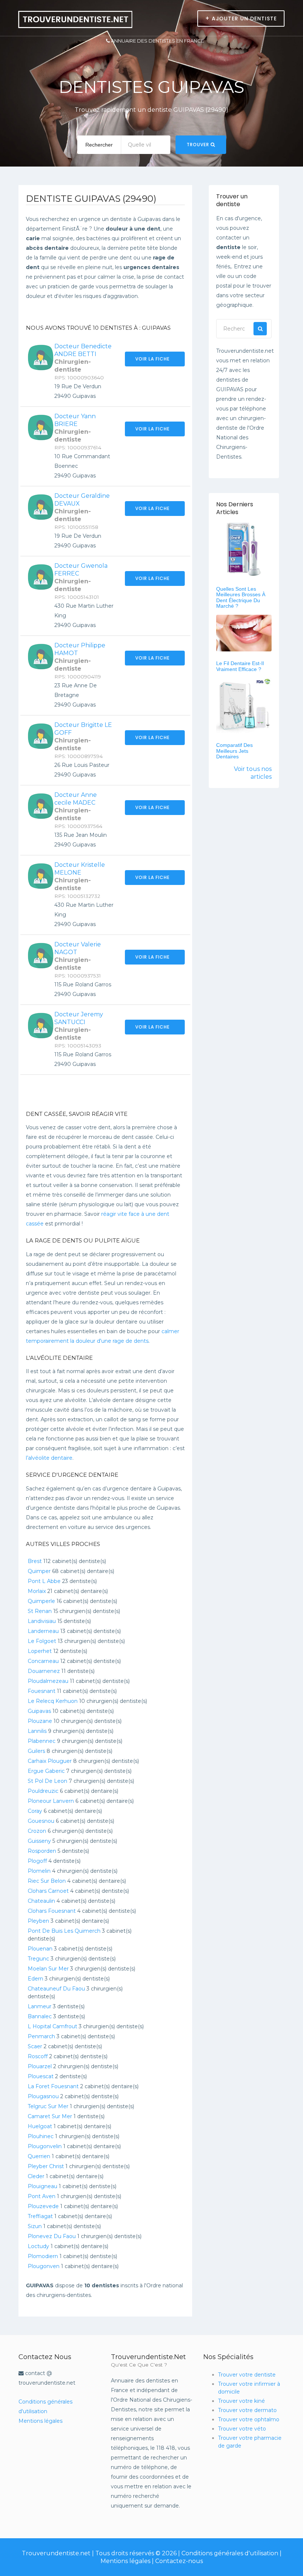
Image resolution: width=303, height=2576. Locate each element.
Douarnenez (44, 1671)
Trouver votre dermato (247, 2410)
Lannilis (37, 1731)
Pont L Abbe (44, 1581)
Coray (35, 1811)
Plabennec (42, 1741)
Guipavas (39, 1711)
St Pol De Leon (47, 1781)
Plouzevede (43, 2206)
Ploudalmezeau (48, 1681)
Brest (35, 1561)
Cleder (36, 2176)
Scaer (35, 2046)
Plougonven (44, 2266)
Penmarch (41, 2036)
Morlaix (37, 1591)
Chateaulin (41, 1901)
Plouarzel (40, 2066)
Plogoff (37, 1861)
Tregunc (38, 1959)
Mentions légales (40, 2421)
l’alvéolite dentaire (49, 1458)
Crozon (37, 1831)
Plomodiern (43, 2256)
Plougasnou (43, 2096)
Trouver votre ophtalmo (249, 2419)
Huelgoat (40, 2126)
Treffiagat (40, 2216)
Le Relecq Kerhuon (53, 1701)
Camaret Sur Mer (50, 2116)
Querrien (39, 2156)
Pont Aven (42, 2196)
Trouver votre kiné (241, 2401)
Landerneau (43, 1631)
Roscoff (38, 2056)
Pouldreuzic (43, 1791)
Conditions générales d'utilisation (230, 2553)
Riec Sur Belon (47, 1881)
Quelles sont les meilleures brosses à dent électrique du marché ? (241, 597)
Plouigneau (42, 2186)
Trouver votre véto (242, 2429)
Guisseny (39, 1841)
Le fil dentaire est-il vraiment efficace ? (240, 666)
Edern (35, 1979)
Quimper (39, 1571)
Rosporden (42, 1851)
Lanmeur (40, 2006)
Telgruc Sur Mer (48, 2106)
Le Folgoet (42, 1641)
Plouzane (40, 1721)
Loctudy (38, 2246)
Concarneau (43, 1661)
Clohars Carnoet (48, 1891)
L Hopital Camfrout (52, 2026)
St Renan (40, 1611)
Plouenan (40, 1949)
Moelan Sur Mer (48, 1969)
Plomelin (39, 1871)
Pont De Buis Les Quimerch (64, 1931)
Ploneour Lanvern (51, 1801)
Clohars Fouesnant (52, 1911)
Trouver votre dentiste (247, 2375)
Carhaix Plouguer (50, 1761)
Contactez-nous (179, 2561)
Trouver (199, 145)
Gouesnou (41, 1821)
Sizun (35, 2226)
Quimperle (41, 1601)
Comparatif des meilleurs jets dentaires (234, 751)
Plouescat (41, 2076)
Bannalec (40, 2016)
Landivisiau (42, 1621)
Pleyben (38, 1921)
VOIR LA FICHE (153, 359)
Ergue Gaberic (46, 1771)
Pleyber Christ (46, 2166)
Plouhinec (41, 2136)
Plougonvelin (45, 2146)
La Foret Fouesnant (53, 2086)
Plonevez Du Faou (52, 2236)
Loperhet (40, 1651)
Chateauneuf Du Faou (56, 1989)
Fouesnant (42, 1691)
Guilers (36, 1751)
